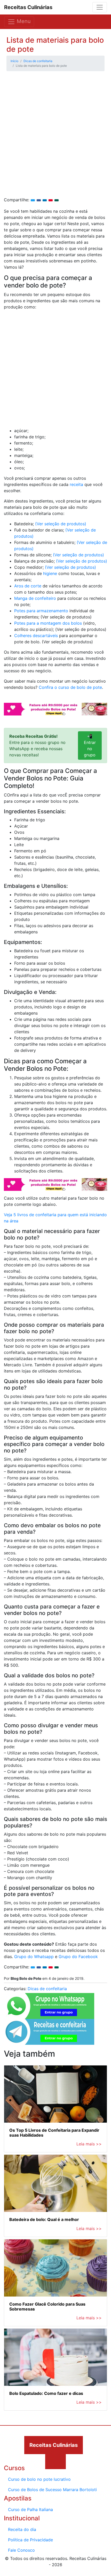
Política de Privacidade (30, 2540)
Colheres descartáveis (36, 636)
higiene (51, 573)
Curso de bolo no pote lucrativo (39, 2479)
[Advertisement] (55, 139)
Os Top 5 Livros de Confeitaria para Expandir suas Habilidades (54, 2133)
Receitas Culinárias (28, 7)
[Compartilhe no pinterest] (51, 200)
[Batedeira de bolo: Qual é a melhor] (55, 2183)
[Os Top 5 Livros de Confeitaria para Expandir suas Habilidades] (55, 2094)
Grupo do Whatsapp (34, 1957)
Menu (23, 21)
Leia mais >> (89, 2144)
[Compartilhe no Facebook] (39, 200)
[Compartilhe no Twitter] (33, 200)
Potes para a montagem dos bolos (48, 623)
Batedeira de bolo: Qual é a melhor (44, 2219)
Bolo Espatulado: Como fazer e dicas (46, 2393)
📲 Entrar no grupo (90, 746)
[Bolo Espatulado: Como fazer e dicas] (55, 2357)
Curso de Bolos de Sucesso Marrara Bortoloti (52, 2490)
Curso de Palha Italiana (30, 2509)
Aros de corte (28, 586)
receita (76, 484)
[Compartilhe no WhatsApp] (57, 200)
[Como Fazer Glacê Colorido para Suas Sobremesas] (55, 2268)
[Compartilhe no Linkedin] (45, 200)
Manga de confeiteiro (35, 598)
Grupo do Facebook (78, 1957)
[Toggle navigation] (100, 7)
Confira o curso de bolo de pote (70, 687)
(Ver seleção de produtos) (61, 524)
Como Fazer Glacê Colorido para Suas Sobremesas (47, 2306)
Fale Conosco (21, 2550)
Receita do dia (22, 2529)
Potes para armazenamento (41, 611)
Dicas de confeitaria (47, 1989)
